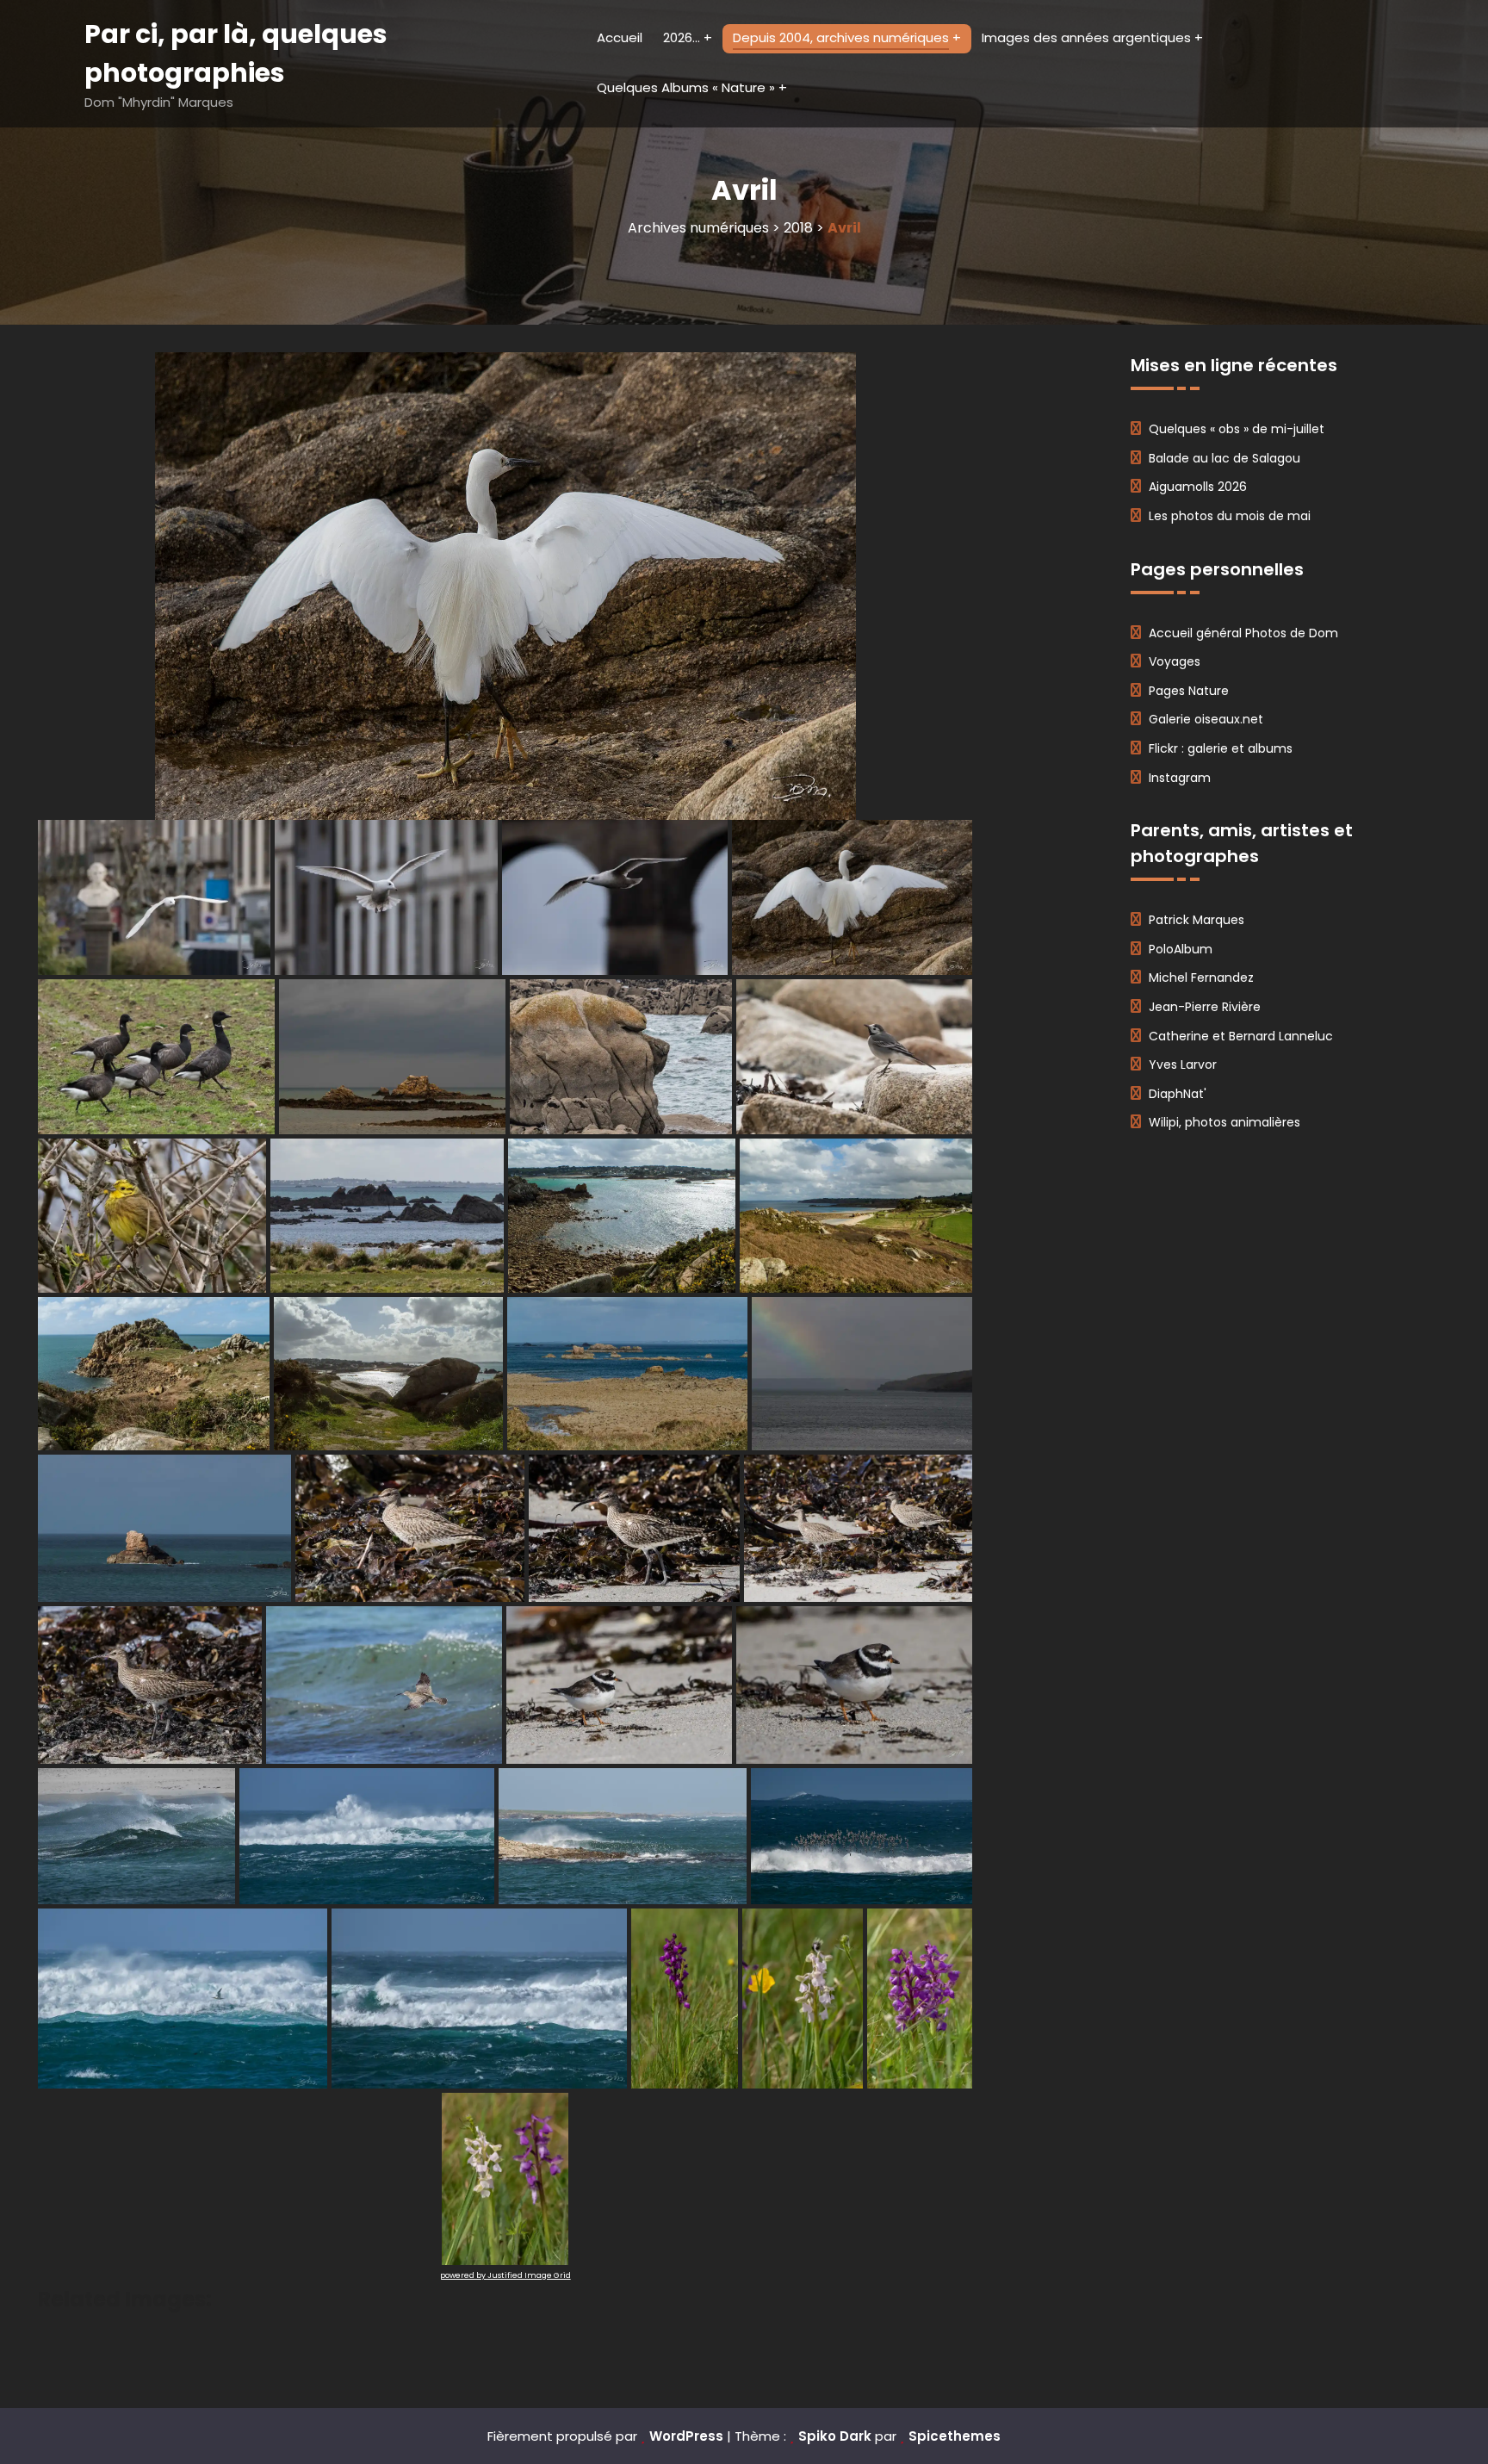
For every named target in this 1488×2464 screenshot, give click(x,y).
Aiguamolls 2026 (1198, 487)
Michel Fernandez (1201, 978)
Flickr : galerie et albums (1221, 748)
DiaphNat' (1178, 1094)
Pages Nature (1189, 691)
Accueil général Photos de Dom (1243, 633)
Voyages (1175, 661)
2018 (798, 228)
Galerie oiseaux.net (1206, 719)
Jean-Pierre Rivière (1205, 1007)
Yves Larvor (1183, 1064)
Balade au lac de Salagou (1224, 458)
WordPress (686, 2436)
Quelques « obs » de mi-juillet (1237, 429)
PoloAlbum (1181, 949)
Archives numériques (698, 228)
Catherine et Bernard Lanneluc (1241, 1036)
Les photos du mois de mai (1230, 516)
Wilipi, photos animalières (1224, 1122)
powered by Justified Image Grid (505, 2275)
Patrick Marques (1197, 920)
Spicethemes (955, 2436)
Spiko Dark (835, 2436)
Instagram (1180, 778)
